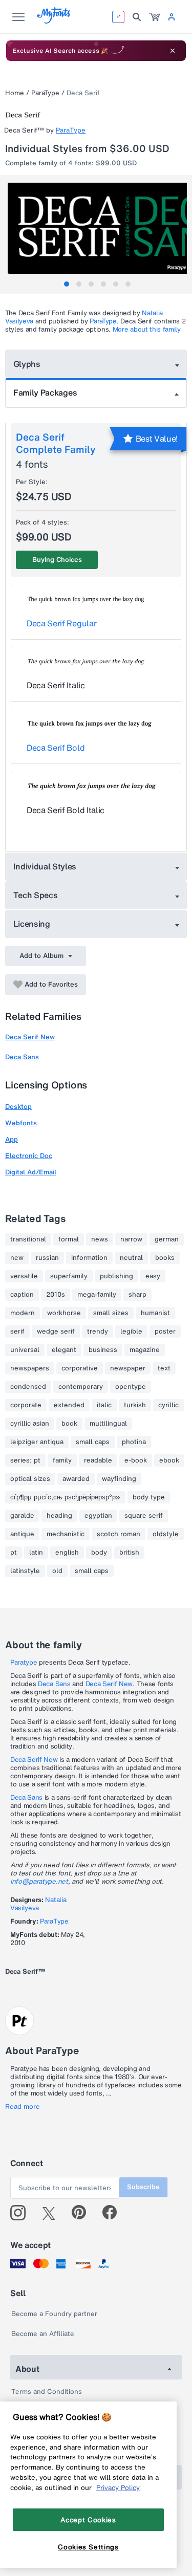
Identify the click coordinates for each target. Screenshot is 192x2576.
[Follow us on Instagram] (22, 2213)
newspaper (128, 1368)
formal (69, 1239)
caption (22, 1295)
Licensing (32, 924)
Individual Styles (45, 866)
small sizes (111, 1313)
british (129, 1553)
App (12, 1139)
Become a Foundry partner (54, 2314)
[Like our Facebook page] (114, 2213)
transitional (28, 1239)
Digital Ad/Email (31, 1172)
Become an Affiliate (43, 2334)
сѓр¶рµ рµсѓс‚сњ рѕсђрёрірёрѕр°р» (65, 1497)
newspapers (30, 1368)
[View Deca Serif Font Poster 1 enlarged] (97, 228)
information (89, 1258)
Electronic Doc (29, 1156)
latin (36, 1553)
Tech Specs (36, 895)
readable (98, 1460)
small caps (93, 1442)
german (167, 1239)
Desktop (18, 1107)
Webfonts (21, 1123)
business (103, 1350)
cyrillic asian (30, 1424)
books (165, 1258)
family (62, 1460)
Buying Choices (57, 560)
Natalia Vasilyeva (38, 1904)
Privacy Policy (118, 2487)
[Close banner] (173, 51)
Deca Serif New (30, 1037)
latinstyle (25, 1571)
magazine (145, 1350)
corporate (26, 1405)
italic (104, 1405)
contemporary (81, 1387)
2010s (56, 1295)
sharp (137, 1295)
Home (15, 93)
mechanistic (66, 1534)
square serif (144, 1516)
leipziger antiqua (37, 1442)
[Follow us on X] (52, 2213)
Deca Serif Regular (61, 623)
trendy (98, 1331)
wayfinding (119, 1479)
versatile (24, 1276)
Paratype (24, 1662)
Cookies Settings (88, 2547)
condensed (28, 1387)
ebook (169, 1460)
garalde (22, 1516)
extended (69, 1405)
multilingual (108, 1424)
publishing (116, 1276)
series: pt (25, 1460)
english (67, 1553)
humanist (155, 1313)
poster (165, 1331)
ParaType (45, 93)
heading (59, 1516)
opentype (131, 1387)
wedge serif (56, 1331)
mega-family (97, 1295)
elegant (64, 1350)
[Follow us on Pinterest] (83, 2213)
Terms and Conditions (47, 2392)
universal (25, 1350)
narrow (131, 1239)
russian (47, 1258)
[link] (155, 17)
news (100, 1239)
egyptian (98, 1516)
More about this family (147, 329)
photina (134, 1442)
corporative (80, 1368)
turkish (135, 1405)
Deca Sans (22, 1057)
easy (153, 1276)
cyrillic (168, 1405)
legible (131, 1331)
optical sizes (30, 1479)
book (69, 1424)
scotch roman (119, 1534)
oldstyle (166, 1534)
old (57, 1571)
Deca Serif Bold (56, 748)
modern (23, 1313)
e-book (136, 1460)
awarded (76, 1479)
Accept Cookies (88, 2520)
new (17, 1258)
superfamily (69, 1276)
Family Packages (45, 392)
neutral (131, 1258)
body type (149, 1497)
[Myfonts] (54, 21)
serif (17, 1331)
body (99, 1553)
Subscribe (143, 2187)
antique (22, 1534)
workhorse (64, 1313)
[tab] (67, 284)
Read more (23, 2107)
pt (14, 1553)
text (164, 1368)
